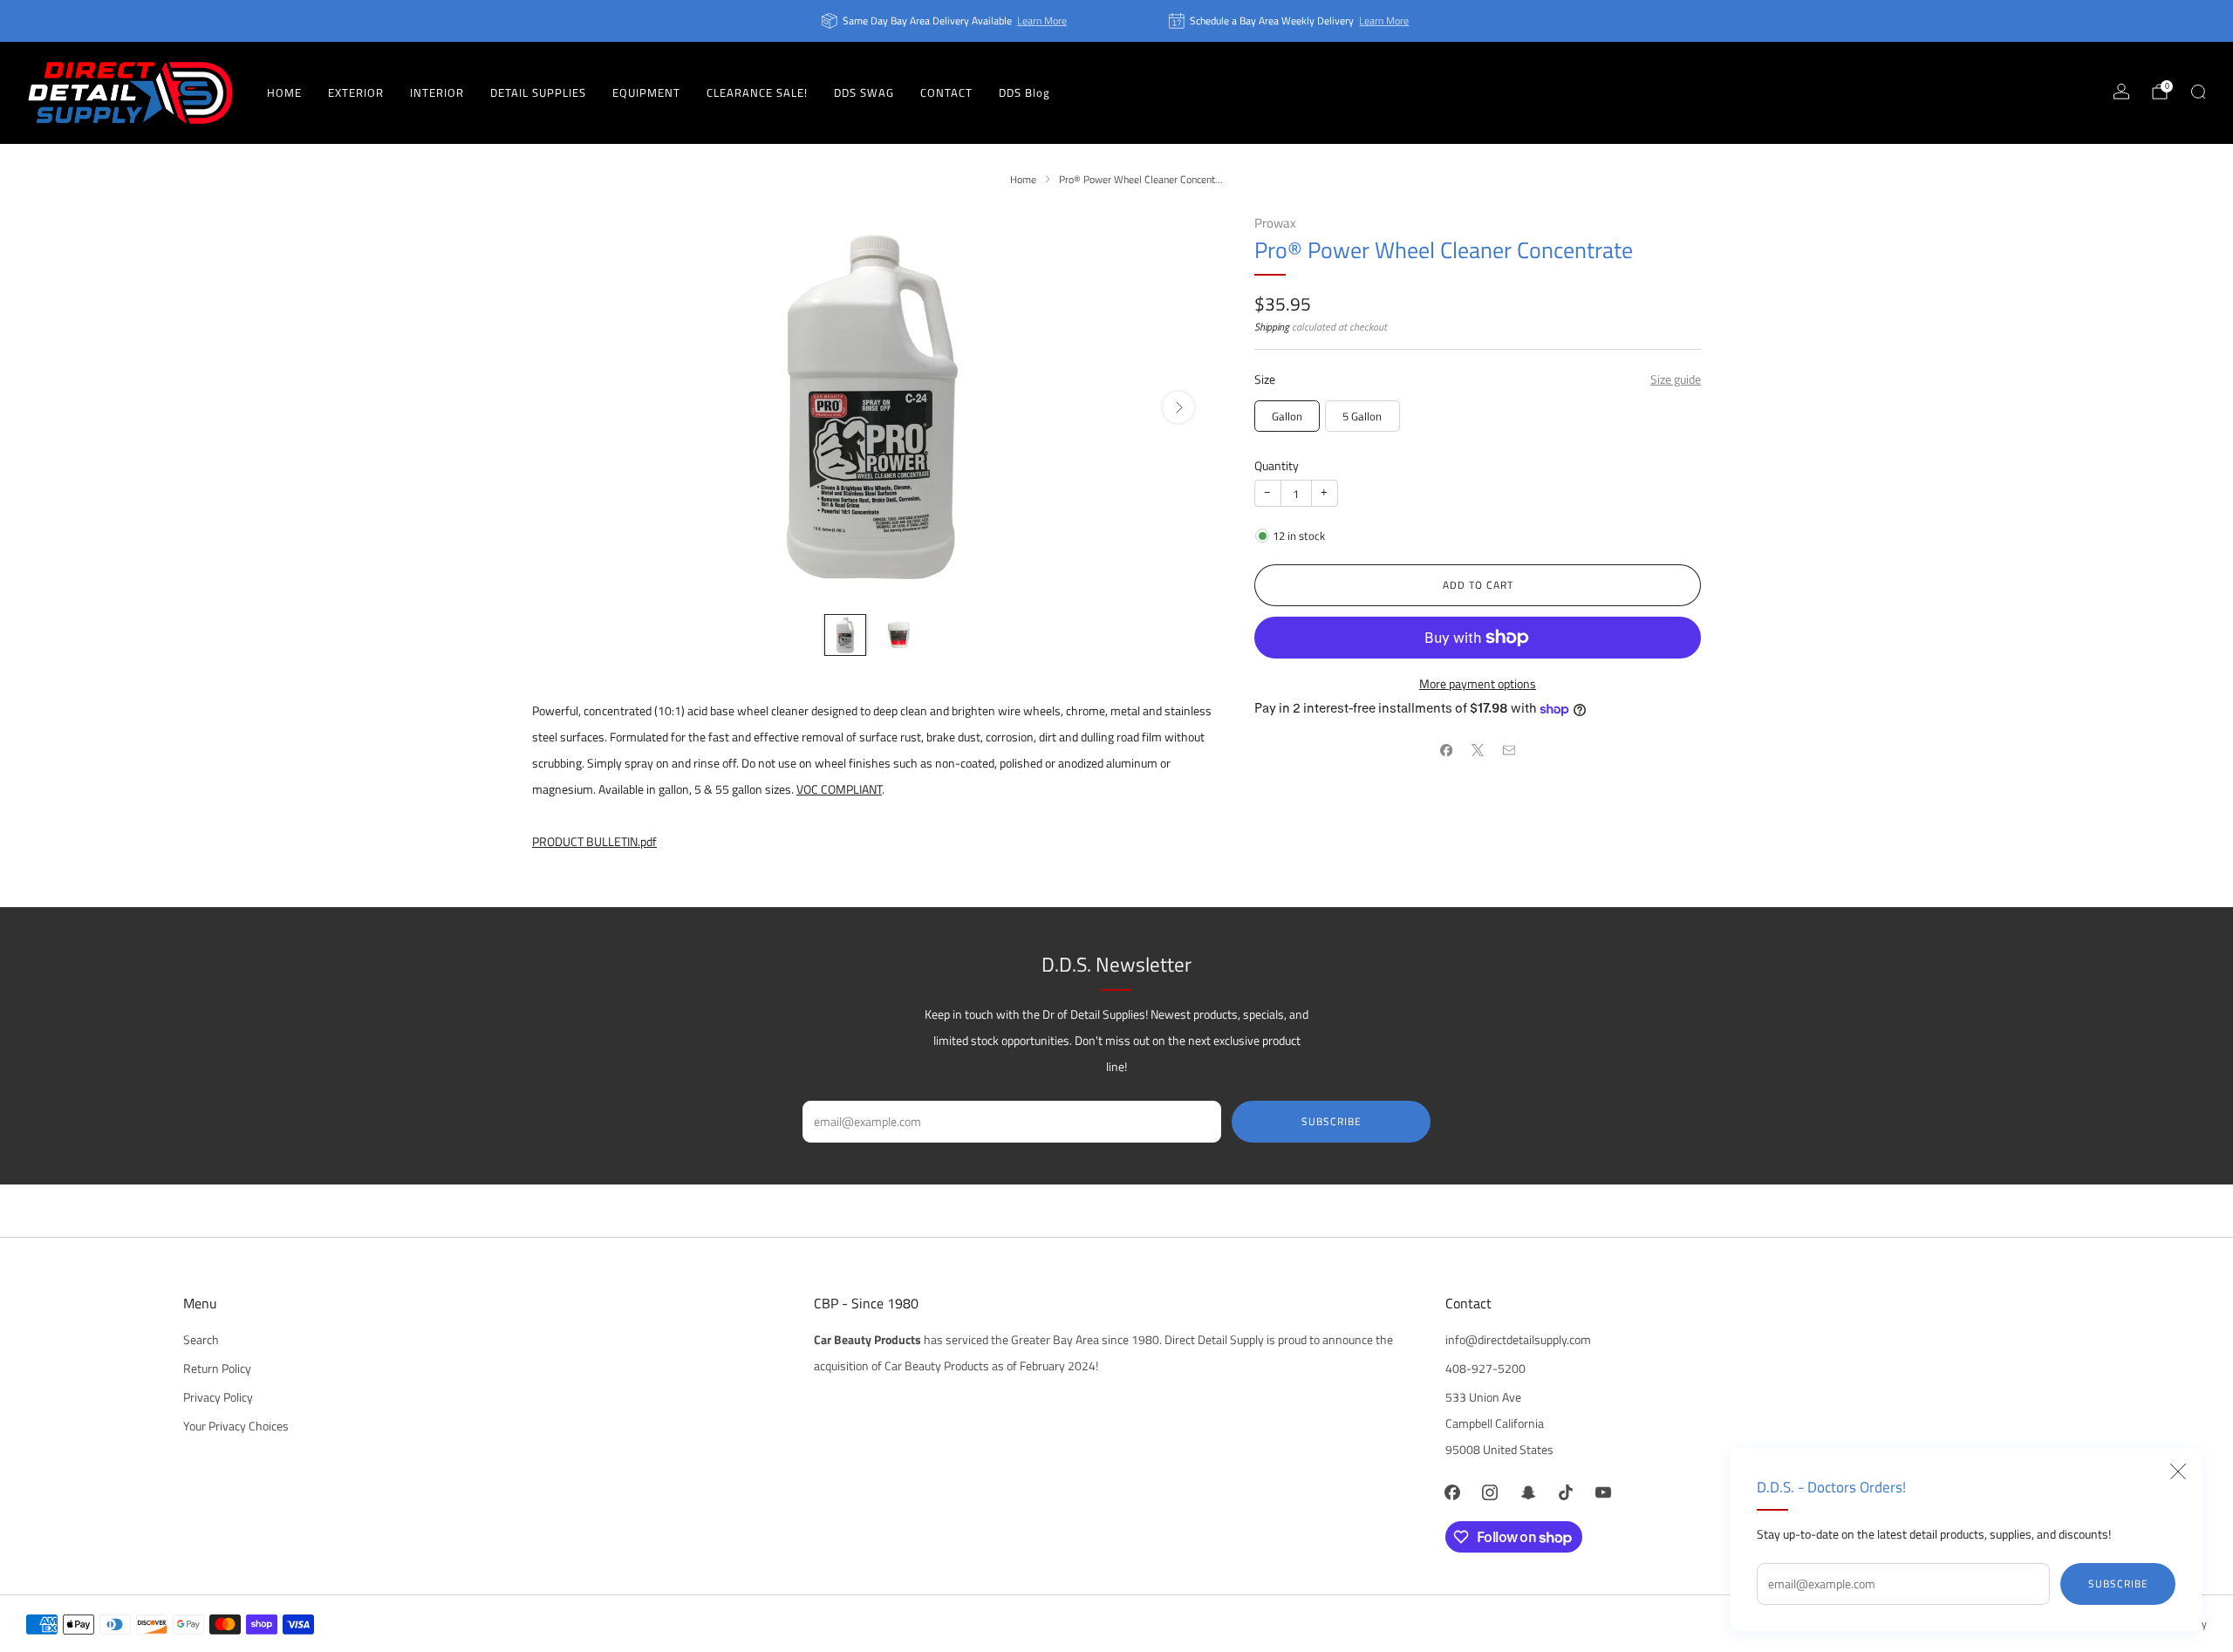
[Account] (2121, 92)
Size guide (1676, 379)
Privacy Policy (218, 1397)
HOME (284, 92)
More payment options (1478, 684)
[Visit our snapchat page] (1528, 1492)
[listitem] (946, 21)
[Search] (2198, 92)
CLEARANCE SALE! (757, 92)
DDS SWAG (864, 92)
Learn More (1042, 20)
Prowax (1275, 223)
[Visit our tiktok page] (1565, 1492)
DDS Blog (1024, 92)
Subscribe (2118, 1584)
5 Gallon (1362, 416)
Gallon (1287, 416)
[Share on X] (1478, 750)
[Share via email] (1509, 750)
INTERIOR (437, 92)
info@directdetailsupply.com (1518, 1340)
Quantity (1277, 466)
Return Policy (217, 1369)
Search (201, 1340)
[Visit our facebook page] (1453, 1492)
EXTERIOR (356, 92)
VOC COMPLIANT (839, 789)
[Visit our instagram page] (1490, 1492)
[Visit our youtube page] (1603, 1492)
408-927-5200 (1485, 1369)
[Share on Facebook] (1446, 750)
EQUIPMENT (646, 92)
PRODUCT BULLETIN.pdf (594, 842)
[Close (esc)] (2178, 1471)
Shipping (1272, 327)
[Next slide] (1178, 407)
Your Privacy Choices (236, 1426)
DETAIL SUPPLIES (538, 92)
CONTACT (946, 92)
